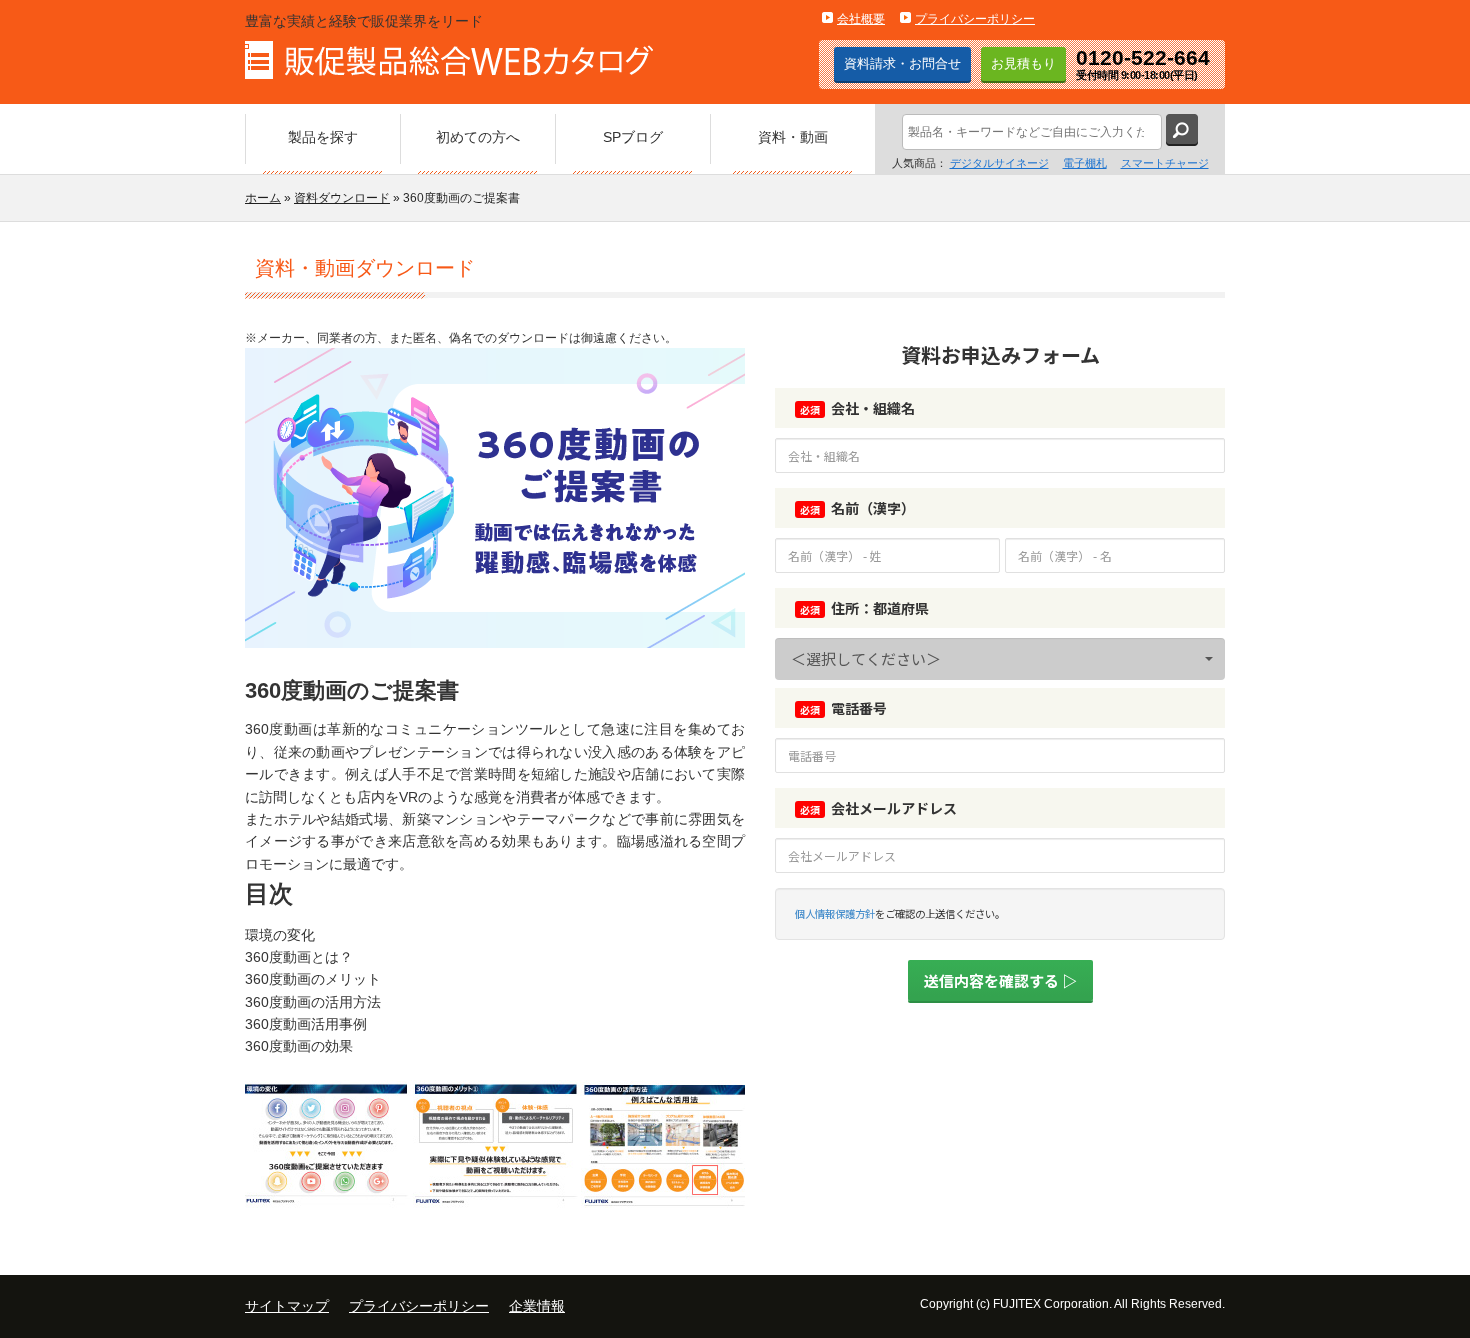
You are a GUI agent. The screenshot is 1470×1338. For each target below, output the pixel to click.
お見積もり (1023, 63)
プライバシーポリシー (975, 19)
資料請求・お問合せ (902, 63)
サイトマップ (287, 1306)
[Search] (1182, 130)
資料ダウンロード (342, 198)
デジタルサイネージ (999, 163)
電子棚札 (1085, 163)
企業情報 (537, 1306)
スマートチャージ (1165, 163)
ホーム (263, 198)
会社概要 (861, 19)
